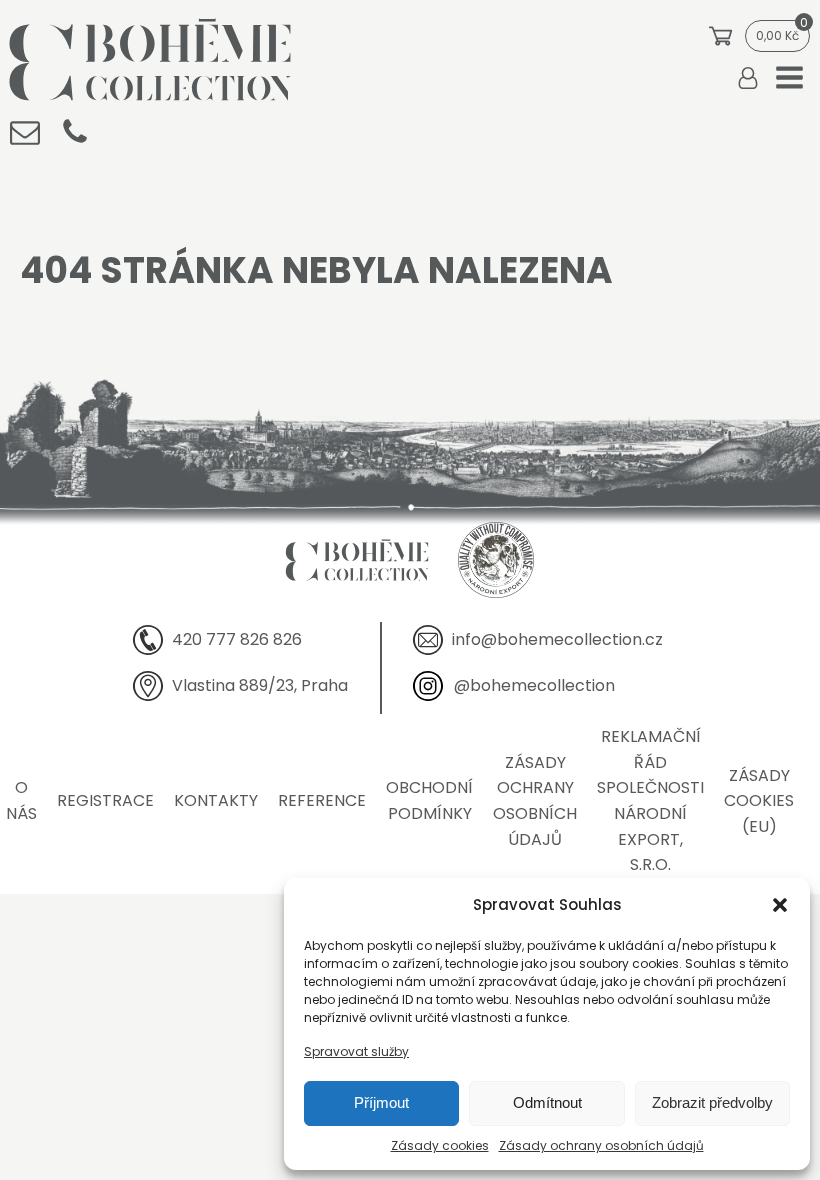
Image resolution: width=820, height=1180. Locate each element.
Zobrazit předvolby (712, 1102)
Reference (322, 800)
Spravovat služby (356, 1051)
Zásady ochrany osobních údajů (601, 1145)
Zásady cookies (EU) (759, 801)
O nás (21, 800)
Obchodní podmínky (429, 800)
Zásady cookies (440, 1145)
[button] (780, 905)
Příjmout (381, 1102)
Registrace (105, 800)
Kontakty (216, 800)
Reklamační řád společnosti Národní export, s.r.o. (650, 800)
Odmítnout (547, 1102)
